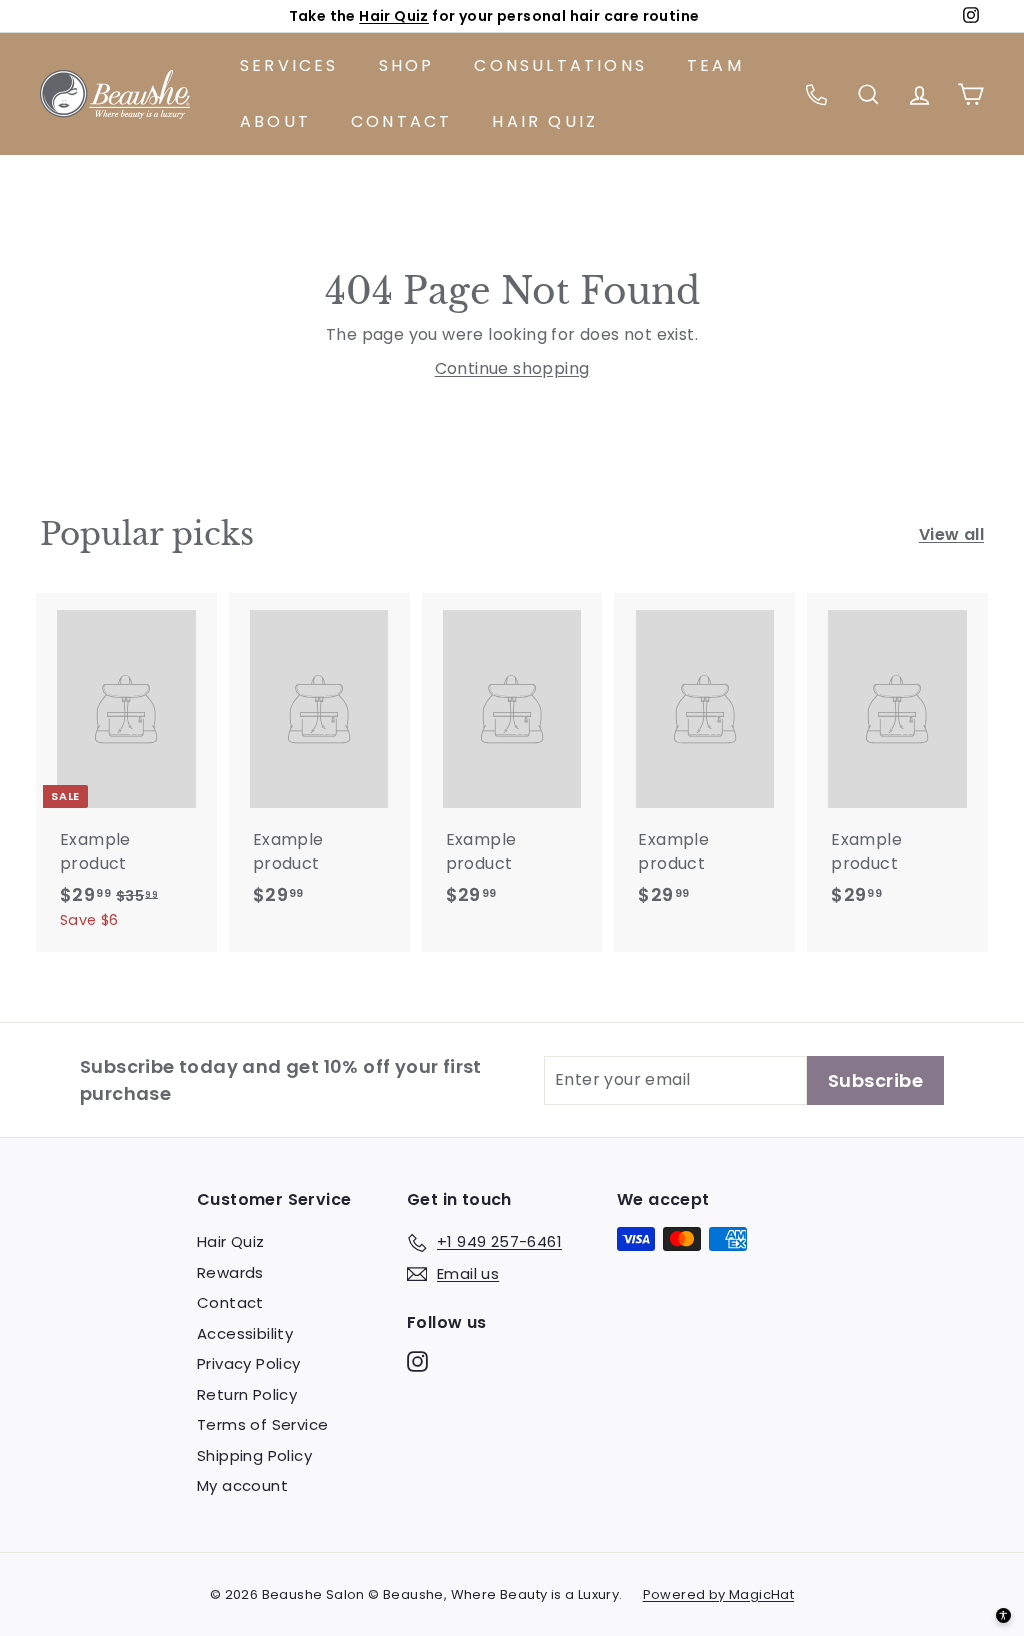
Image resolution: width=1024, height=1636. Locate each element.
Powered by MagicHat (719, 1594)
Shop (407, 65)
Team (715, 65)
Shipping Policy (254, 1455)
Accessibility (245, 1333)
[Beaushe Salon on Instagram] (417, 1361)
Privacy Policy (249, 1363)
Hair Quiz (394, 16)
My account (242, 1485)
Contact (401, 121)
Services (289, 65)
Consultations (560, 65)
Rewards (230, 1272)
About (275, 121)
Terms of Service (262, 1424)
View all (951, 534)
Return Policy (247, 1394)
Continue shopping (512, 368)
